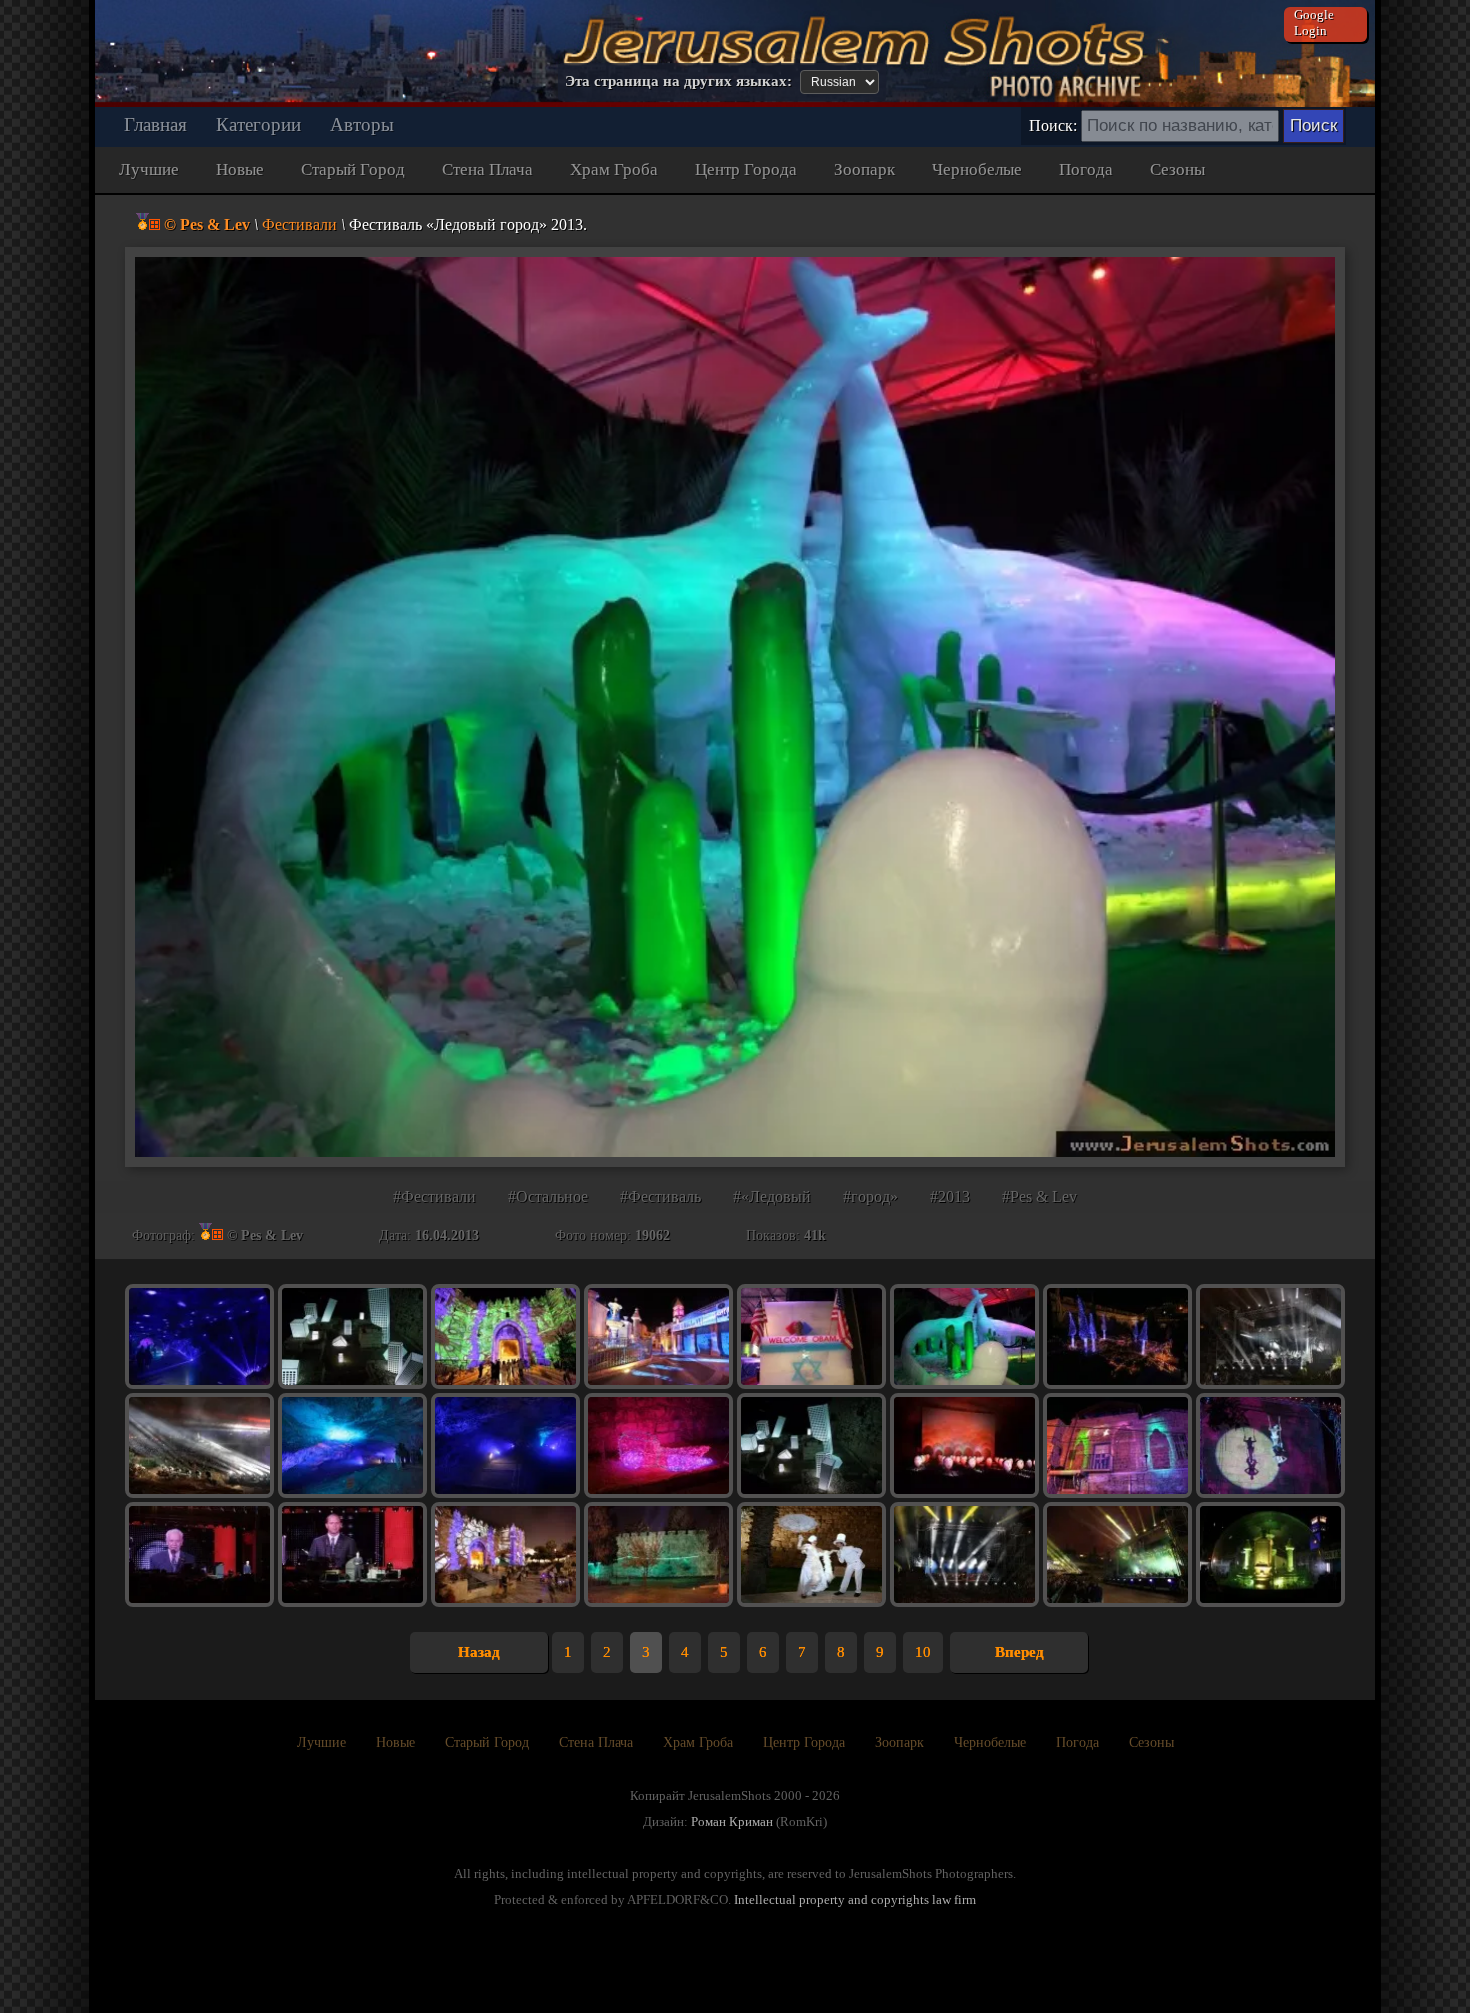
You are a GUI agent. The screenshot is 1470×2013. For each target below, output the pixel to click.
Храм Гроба (614, 169)
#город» (870, 1196)
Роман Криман (732, 1821)
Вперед (1019, 1652)
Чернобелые (977, 169)
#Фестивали (434, 1196)
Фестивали (299, 224)
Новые (240, 169)
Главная (155, 124)
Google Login (1314, 22)
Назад (479, 1652)
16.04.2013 (447, 1235)
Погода (1086, 169)
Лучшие (149, 169)
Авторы (362, 124)
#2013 (950, 1196)
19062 (652, 1235)
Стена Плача (487, 169)
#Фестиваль (660, 1196)
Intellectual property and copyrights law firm (855, 1899)
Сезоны (1177, 169)
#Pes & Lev (1039, 1196)
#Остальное (548, 1196)
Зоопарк (864, 169)
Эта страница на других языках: (678, 81)
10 (923, 1652)
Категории (258, 124)
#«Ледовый (772, 1196)
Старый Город (353, 169)
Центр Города (746, 169)
